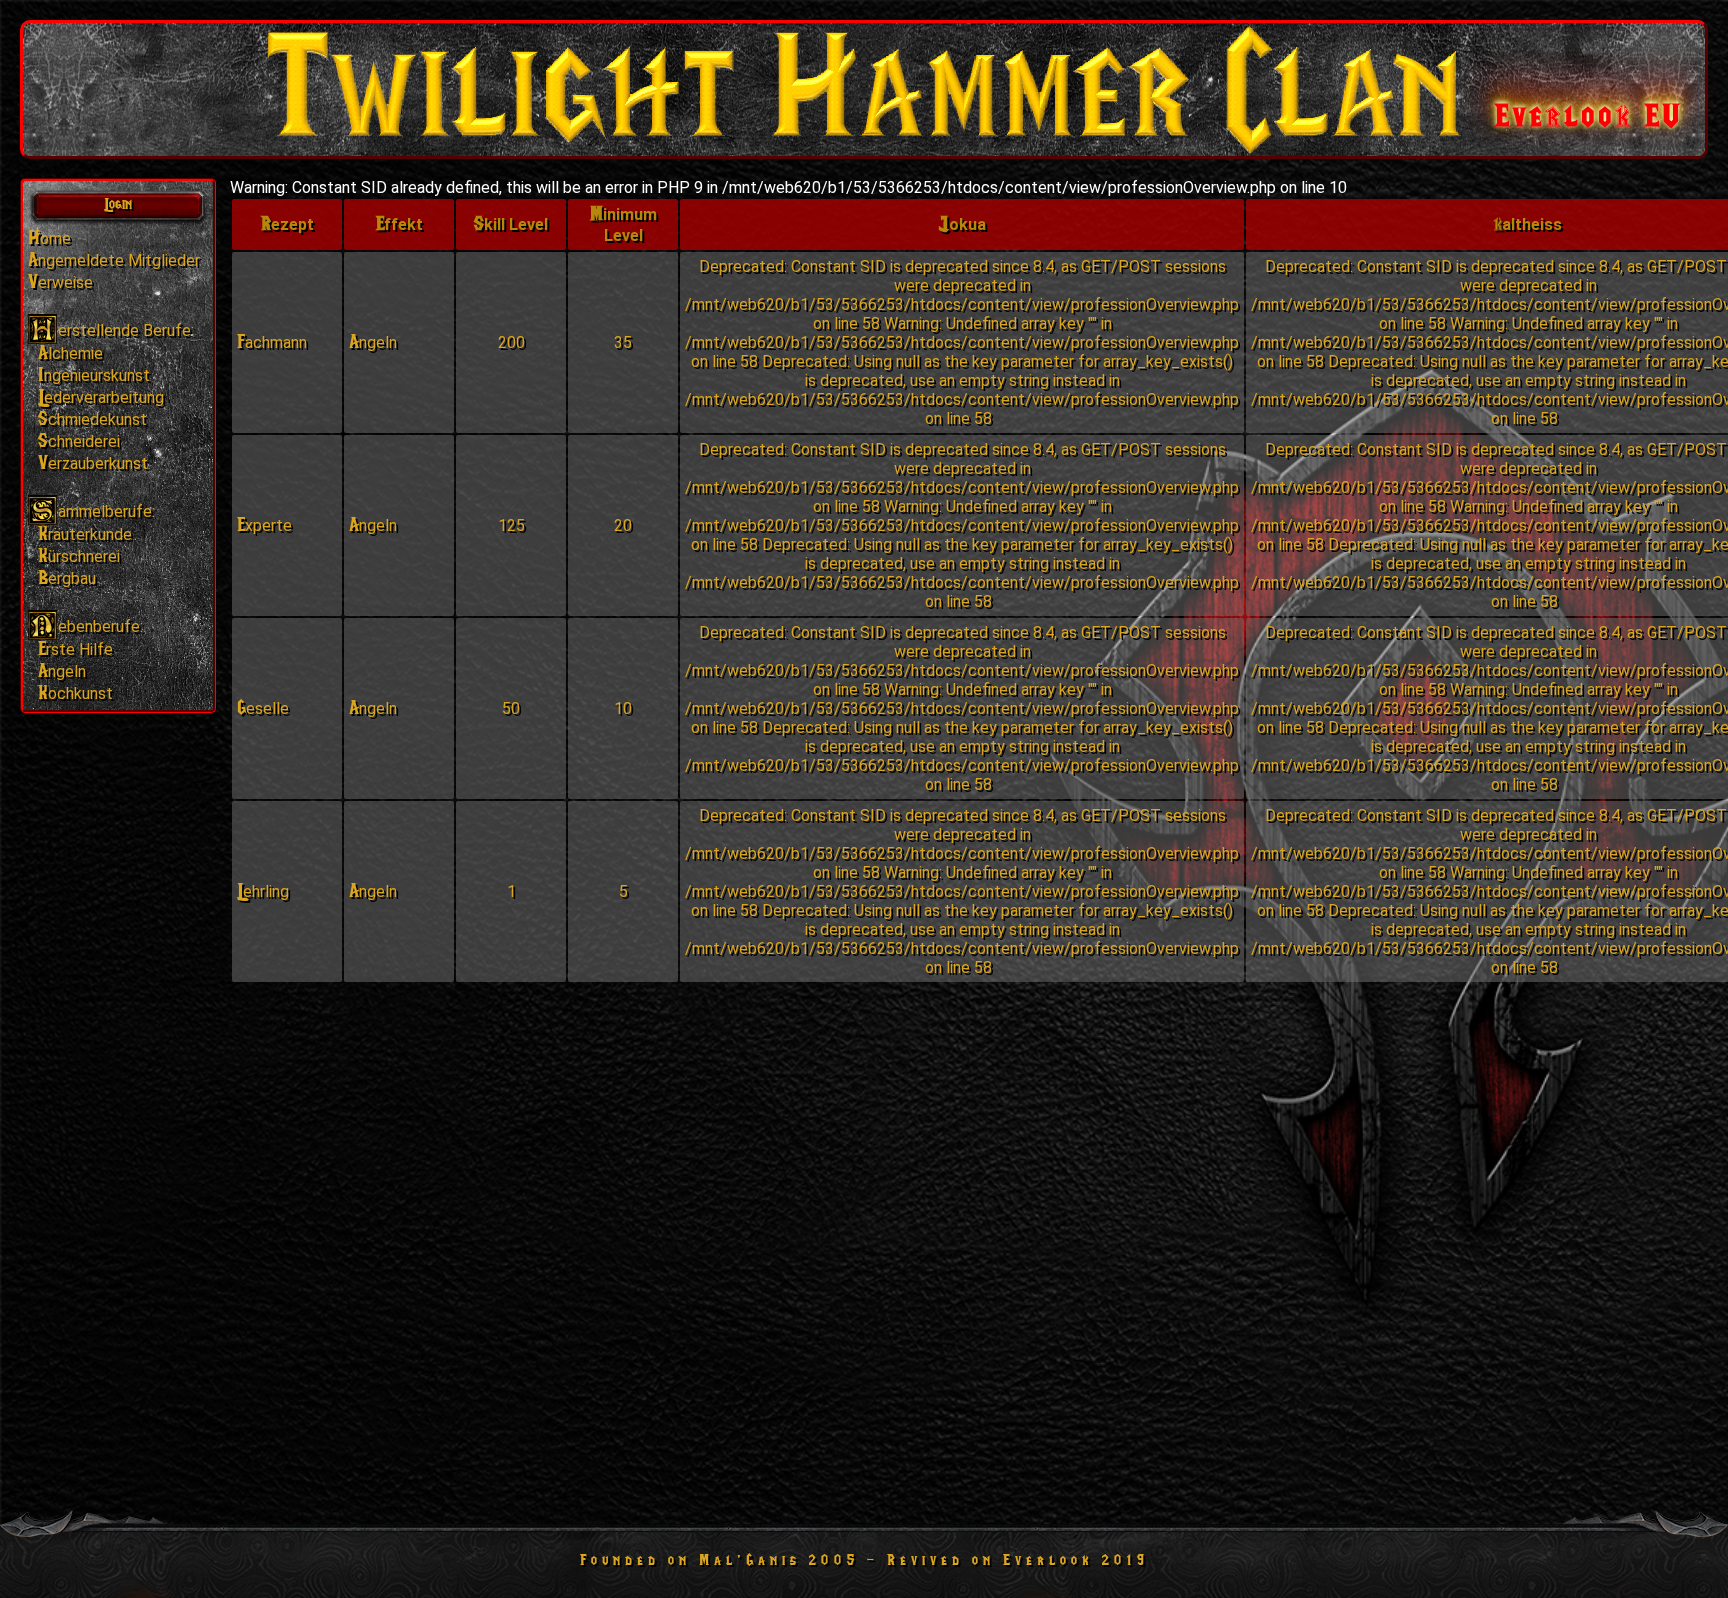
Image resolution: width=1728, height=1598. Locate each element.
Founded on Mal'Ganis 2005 (719, 1560)
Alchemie (70, 353)
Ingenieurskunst (94, 375)
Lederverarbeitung (101, 397)
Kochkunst (75, 693)
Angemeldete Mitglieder (114, 260)
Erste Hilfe (75, 649)
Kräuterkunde (85, 534)
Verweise (60, 282)
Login (118, 204)
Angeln (62, 671)
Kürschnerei (79, 556)
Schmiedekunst (92, 419)
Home (49, 238)
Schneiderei (79, 441)
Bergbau (67, 578)
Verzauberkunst (93, 463)
